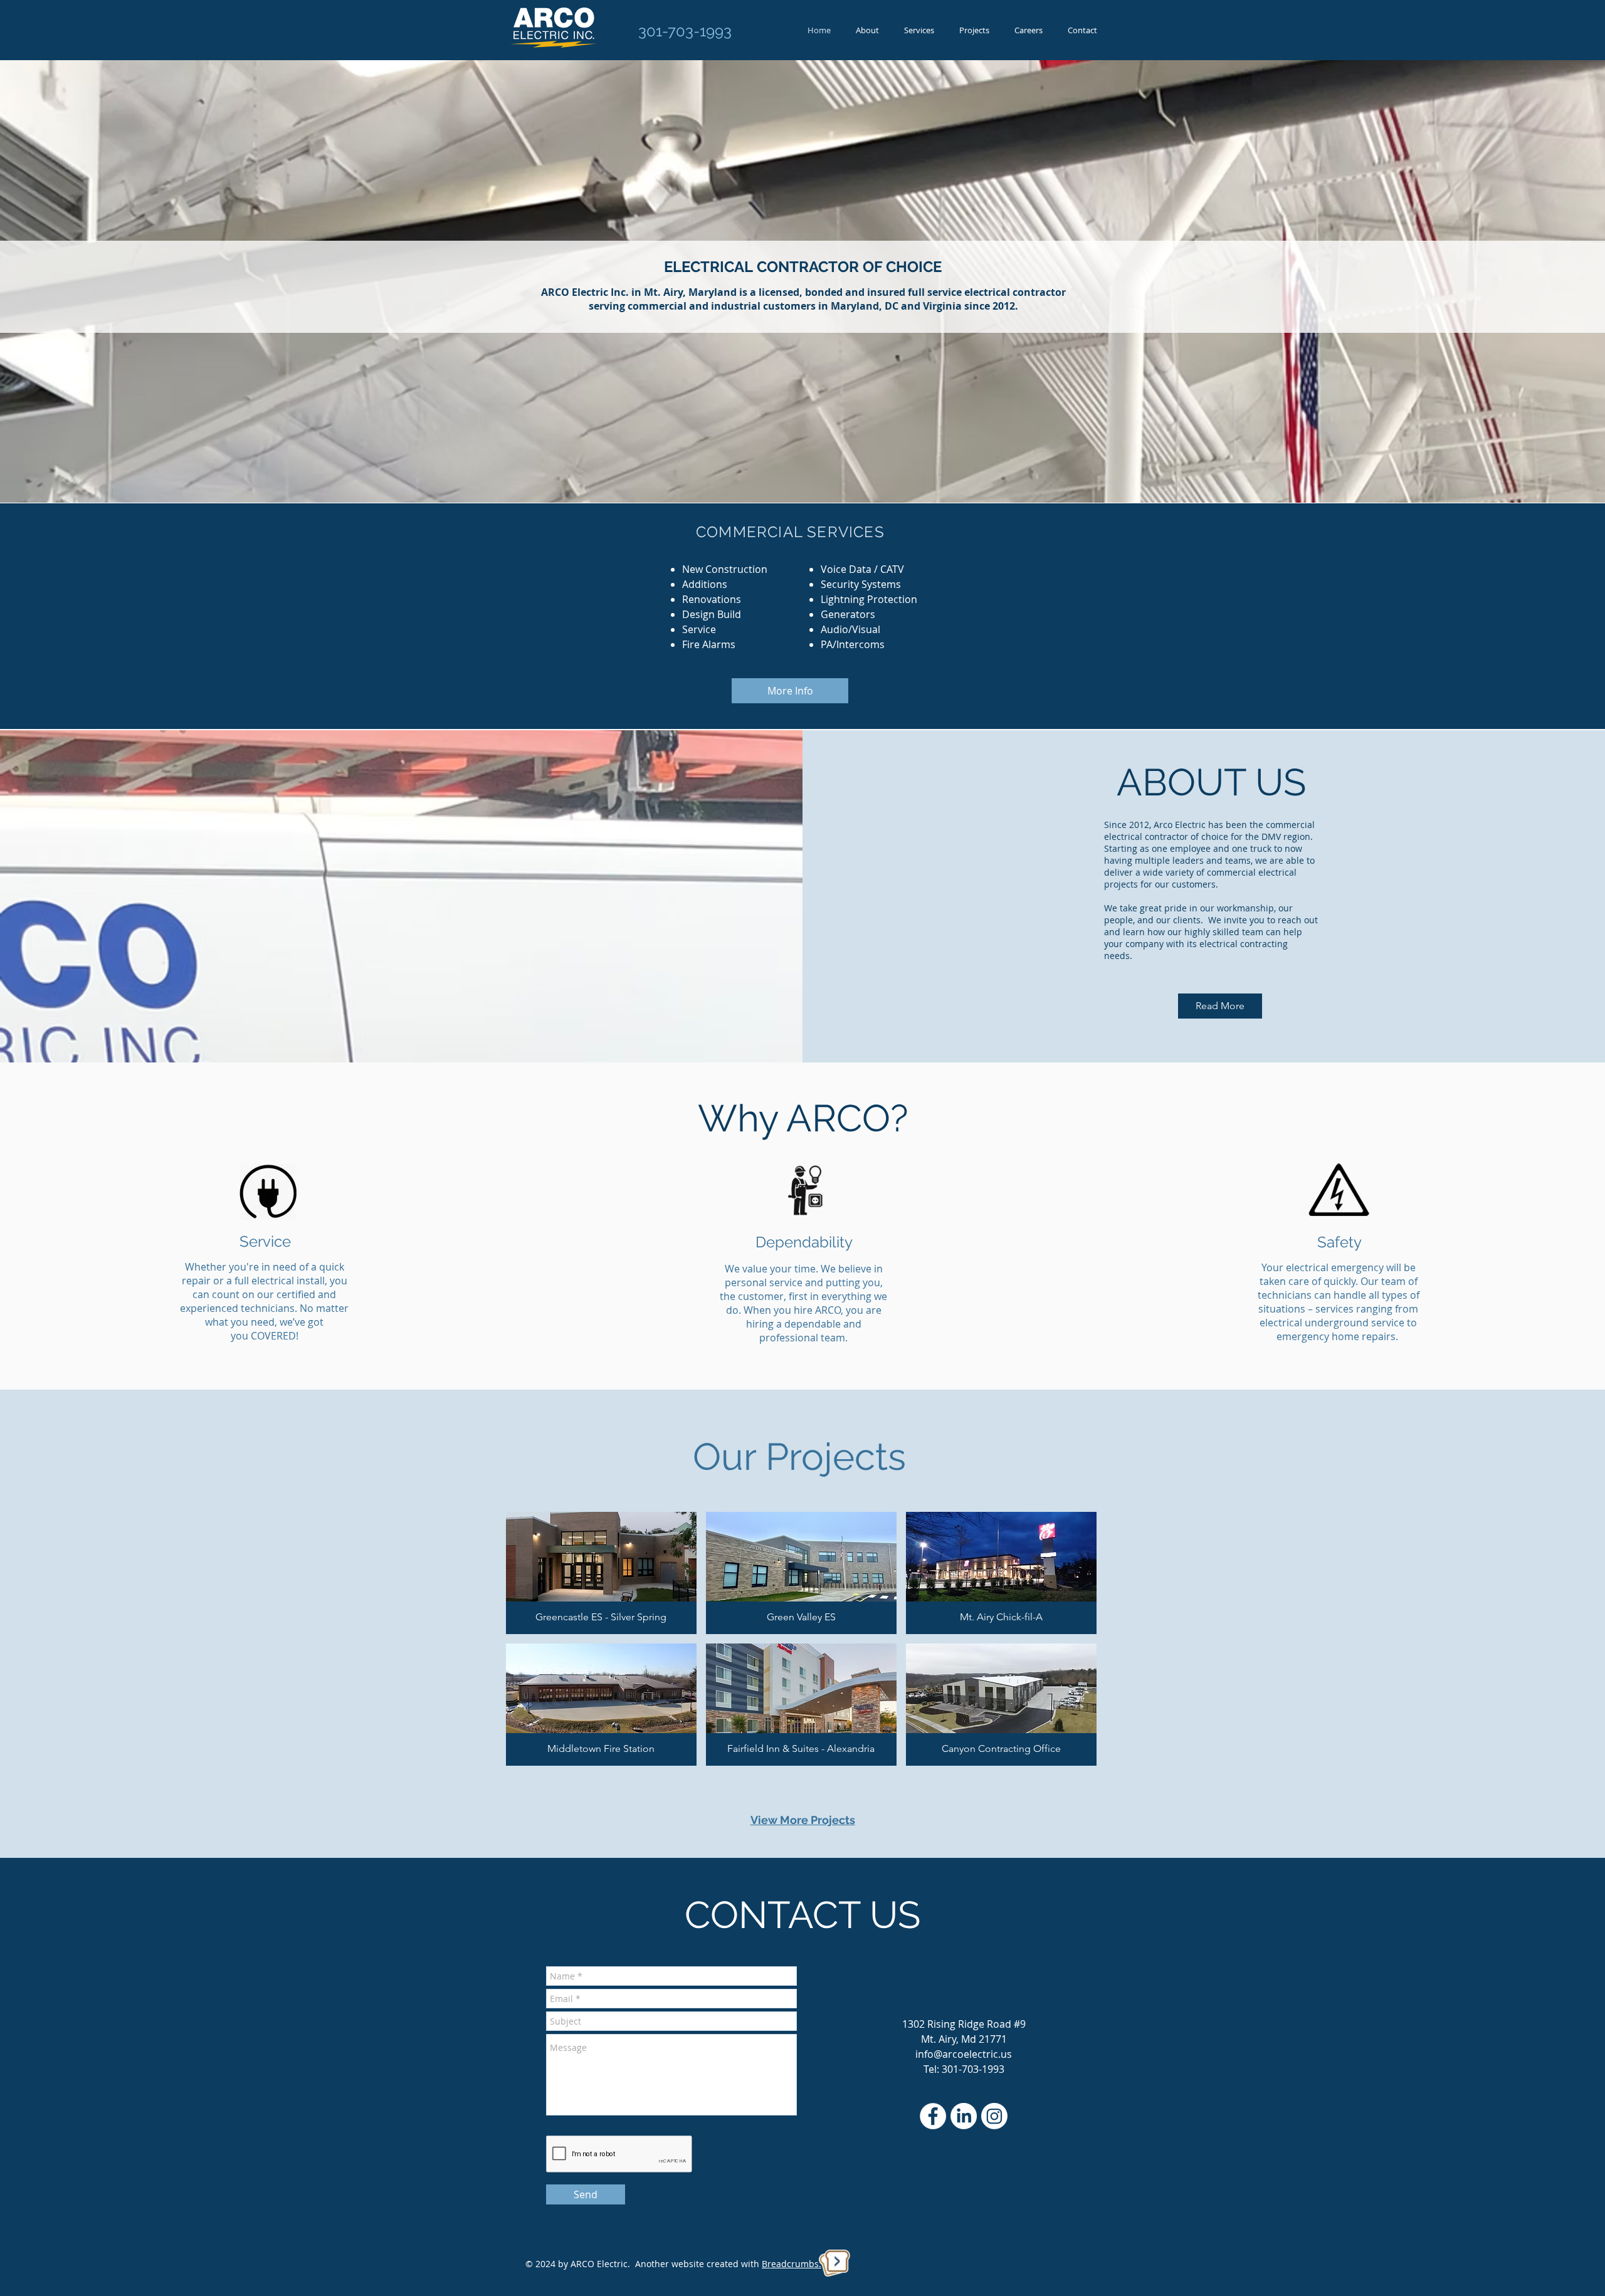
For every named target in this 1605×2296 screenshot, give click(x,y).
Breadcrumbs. (792, 2264)
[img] (601, 1573)
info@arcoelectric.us (964, 2054)
